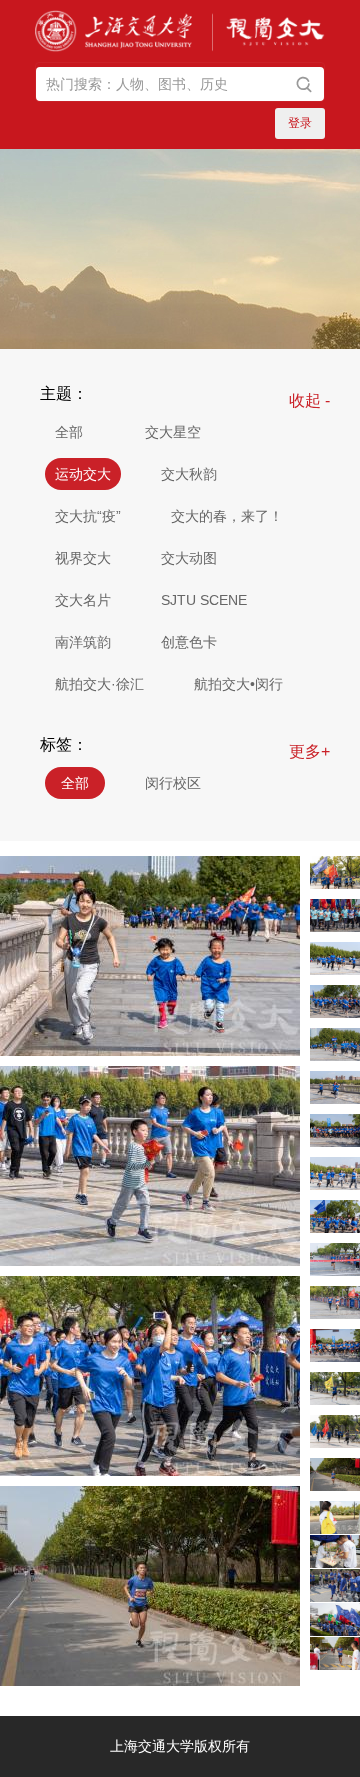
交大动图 (189, 558)
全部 (69, 432)
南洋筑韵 (83, 642)
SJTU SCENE (204, 600)
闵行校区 (173, 783)
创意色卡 (189, 642)
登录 (300, 123)
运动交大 (83, 474)
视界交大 (83, 558)
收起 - (309, 400)
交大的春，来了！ (227, 516)
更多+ (309, 751)
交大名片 (83, 600)
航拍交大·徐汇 (99, 684)
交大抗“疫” (88, 516)
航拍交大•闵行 (238, 684)
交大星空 (173, 432)
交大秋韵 (189, 474)
